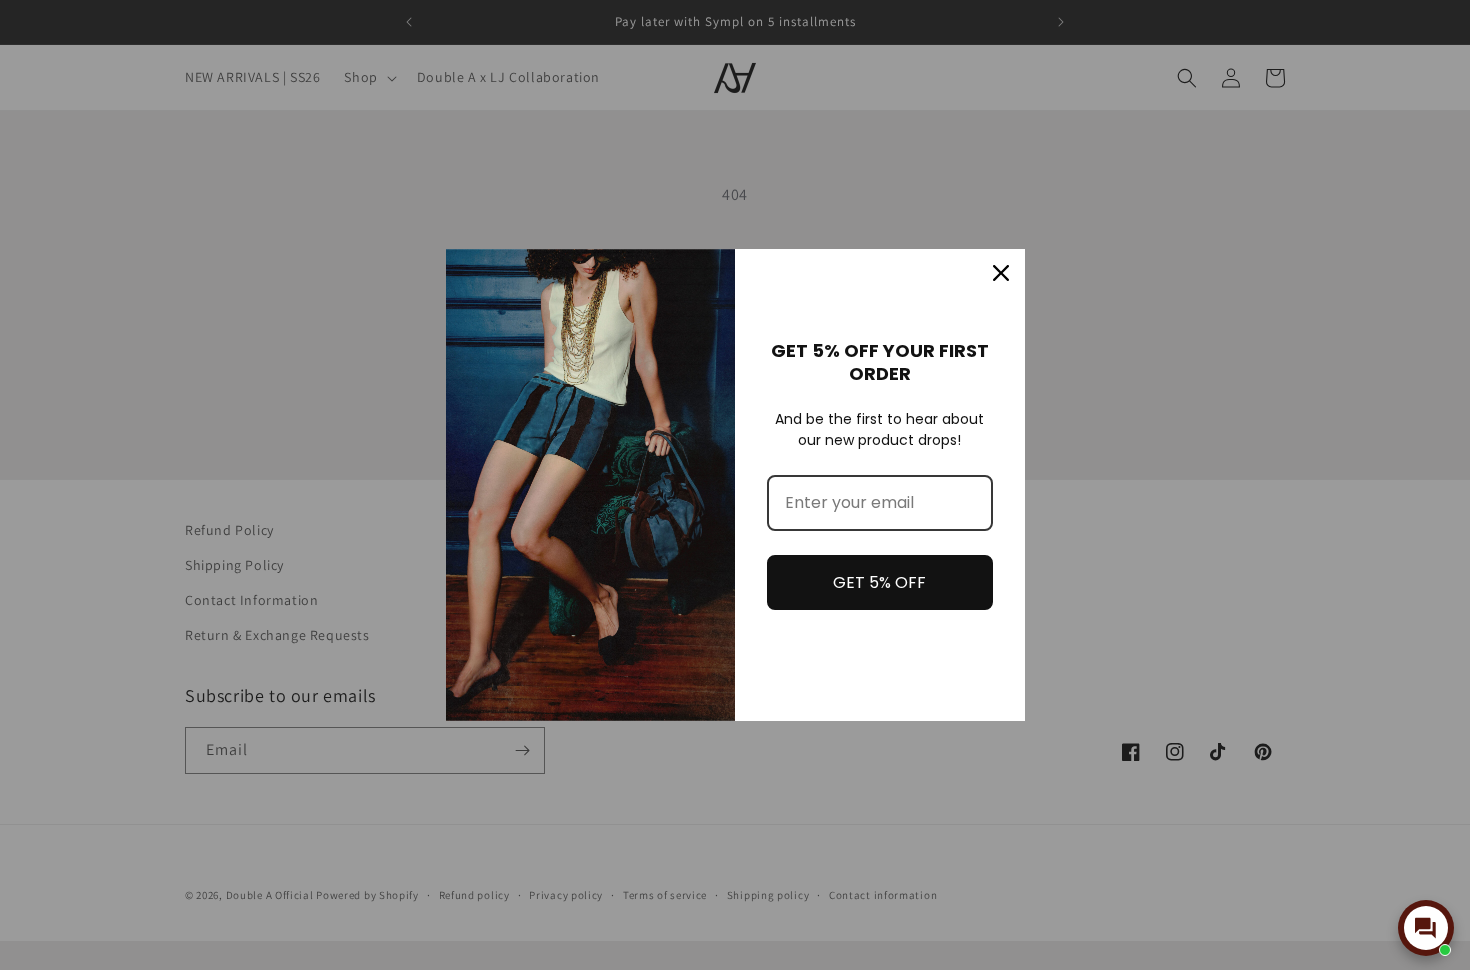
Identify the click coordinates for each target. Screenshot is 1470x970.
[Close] (1001, 273)
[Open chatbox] (1426, 928)
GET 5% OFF (879, 582)
